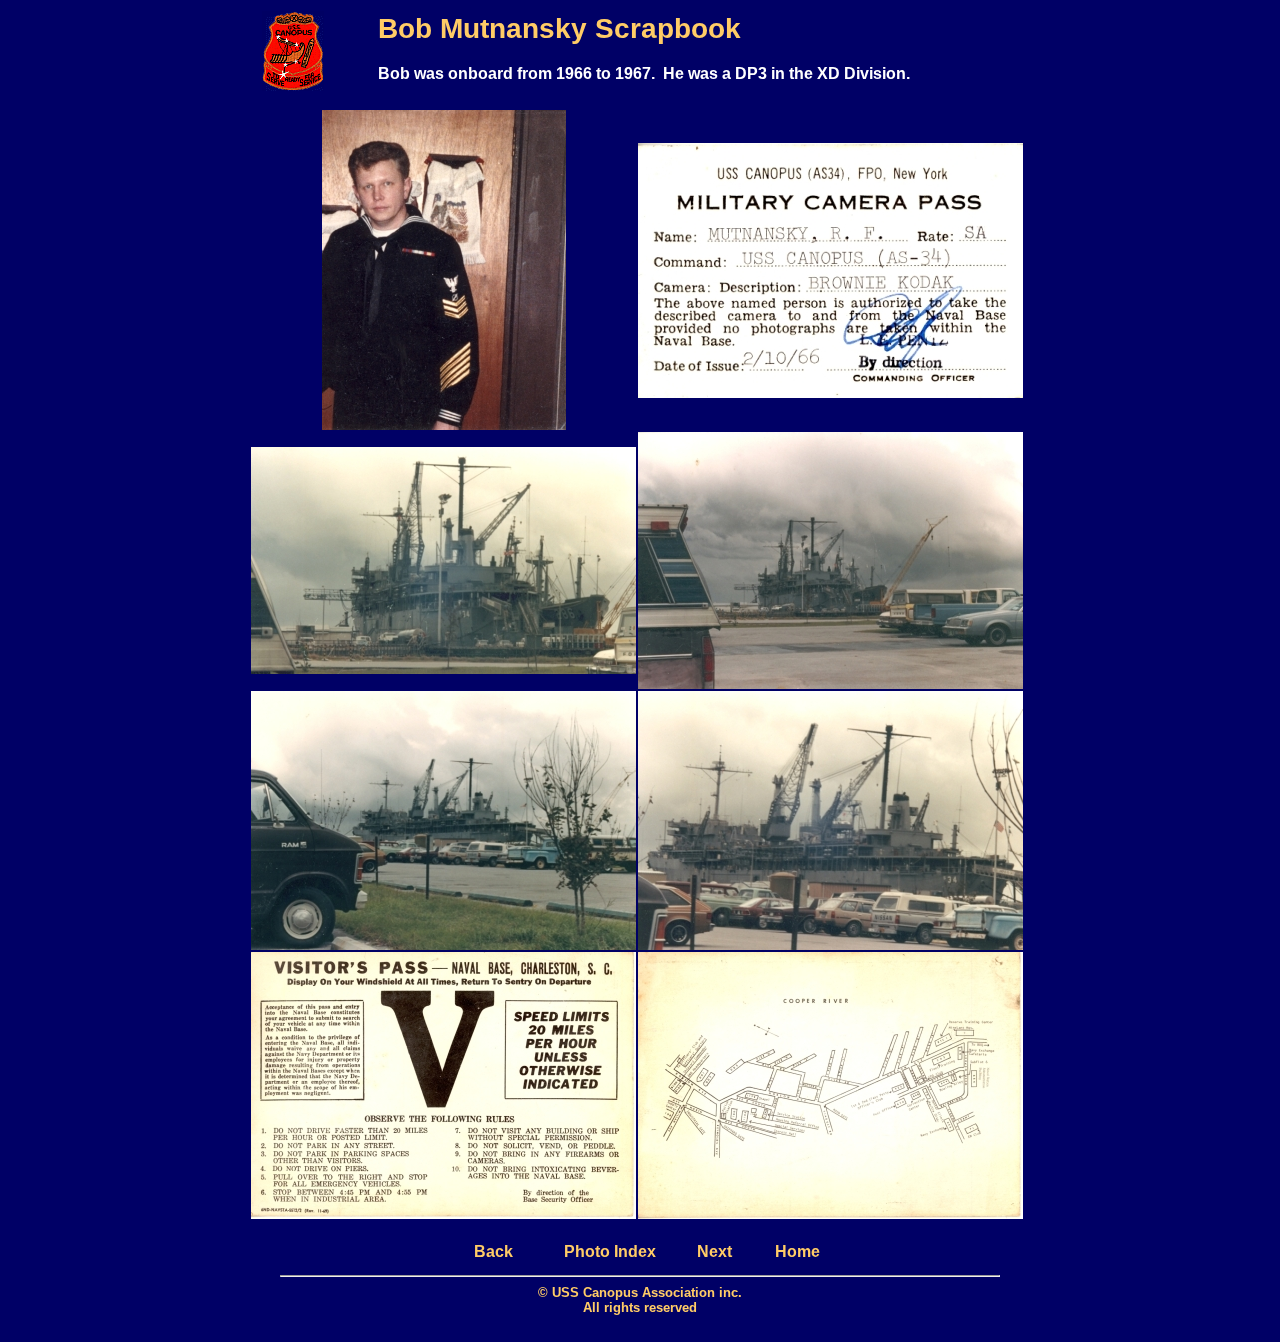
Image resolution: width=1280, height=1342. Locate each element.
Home (797, 1251)
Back (493, 1251)
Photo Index (610, 1251)
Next (714, 1251)
